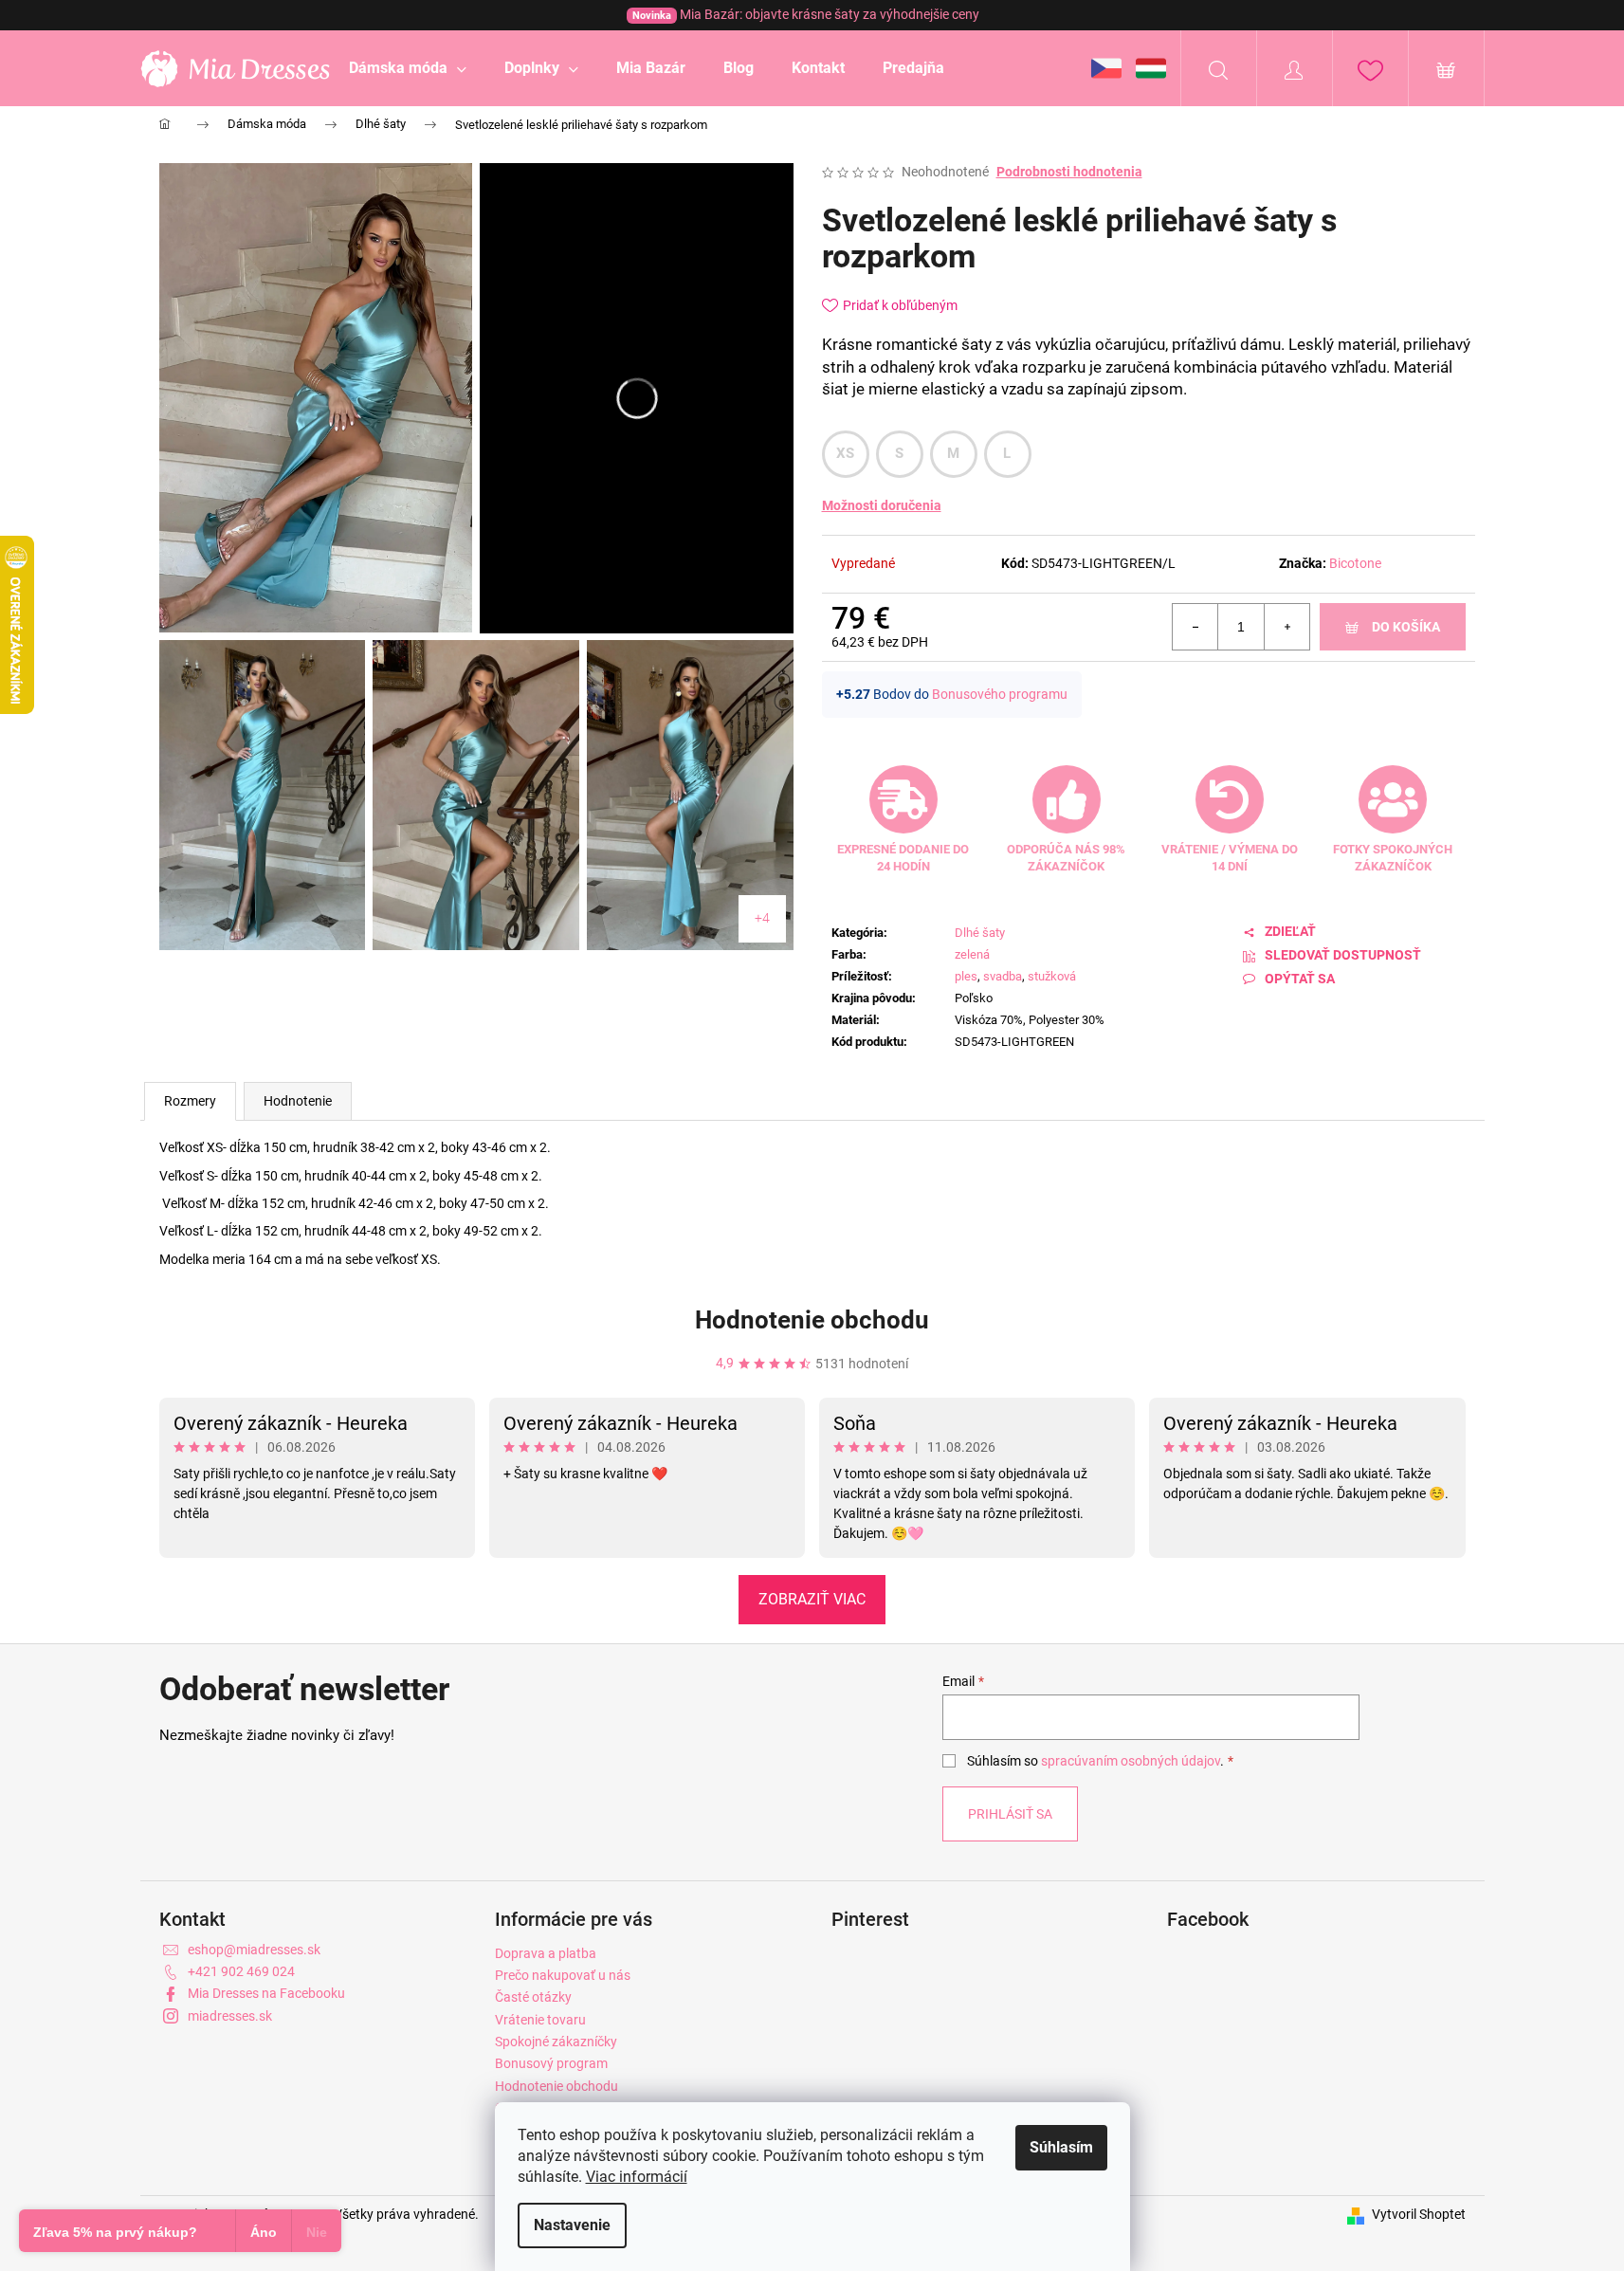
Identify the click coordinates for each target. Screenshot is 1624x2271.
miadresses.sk (230, 2016)
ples (966, 976)
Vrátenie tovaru (540, 2020)
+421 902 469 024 (241, 1971)
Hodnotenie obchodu (812, 1320)
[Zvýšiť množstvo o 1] (1286, 627)
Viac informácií (637, 2177)
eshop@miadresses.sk (254, 1950)
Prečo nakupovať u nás (563, 1975)
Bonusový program (551, 2063)
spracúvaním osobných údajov (1131, 1761)
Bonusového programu (1000, 694)
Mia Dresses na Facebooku (266, 1993)
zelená (972, 954)
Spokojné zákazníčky (556, 2042)
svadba (1003, 976)
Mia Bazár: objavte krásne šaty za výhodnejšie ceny (806, 14)
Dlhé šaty (980, 933)
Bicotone (1355, 563)
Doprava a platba (546, 1953)
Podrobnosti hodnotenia (1069, 172)
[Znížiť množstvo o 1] (1195, 627)
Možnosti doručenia (882, 505)
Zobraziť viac (812, 1599)
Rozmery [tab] (190, 1101)
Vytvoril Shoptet (1419, 2214)
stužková (1052, 976)
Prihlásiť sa (1010, 1814)
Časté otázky (533, 1997)
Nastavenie (572, 2225)
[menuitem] (408, 68)
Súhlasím (1061, 2147)
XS (846, 453)
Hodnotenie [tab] (298, 1101)
